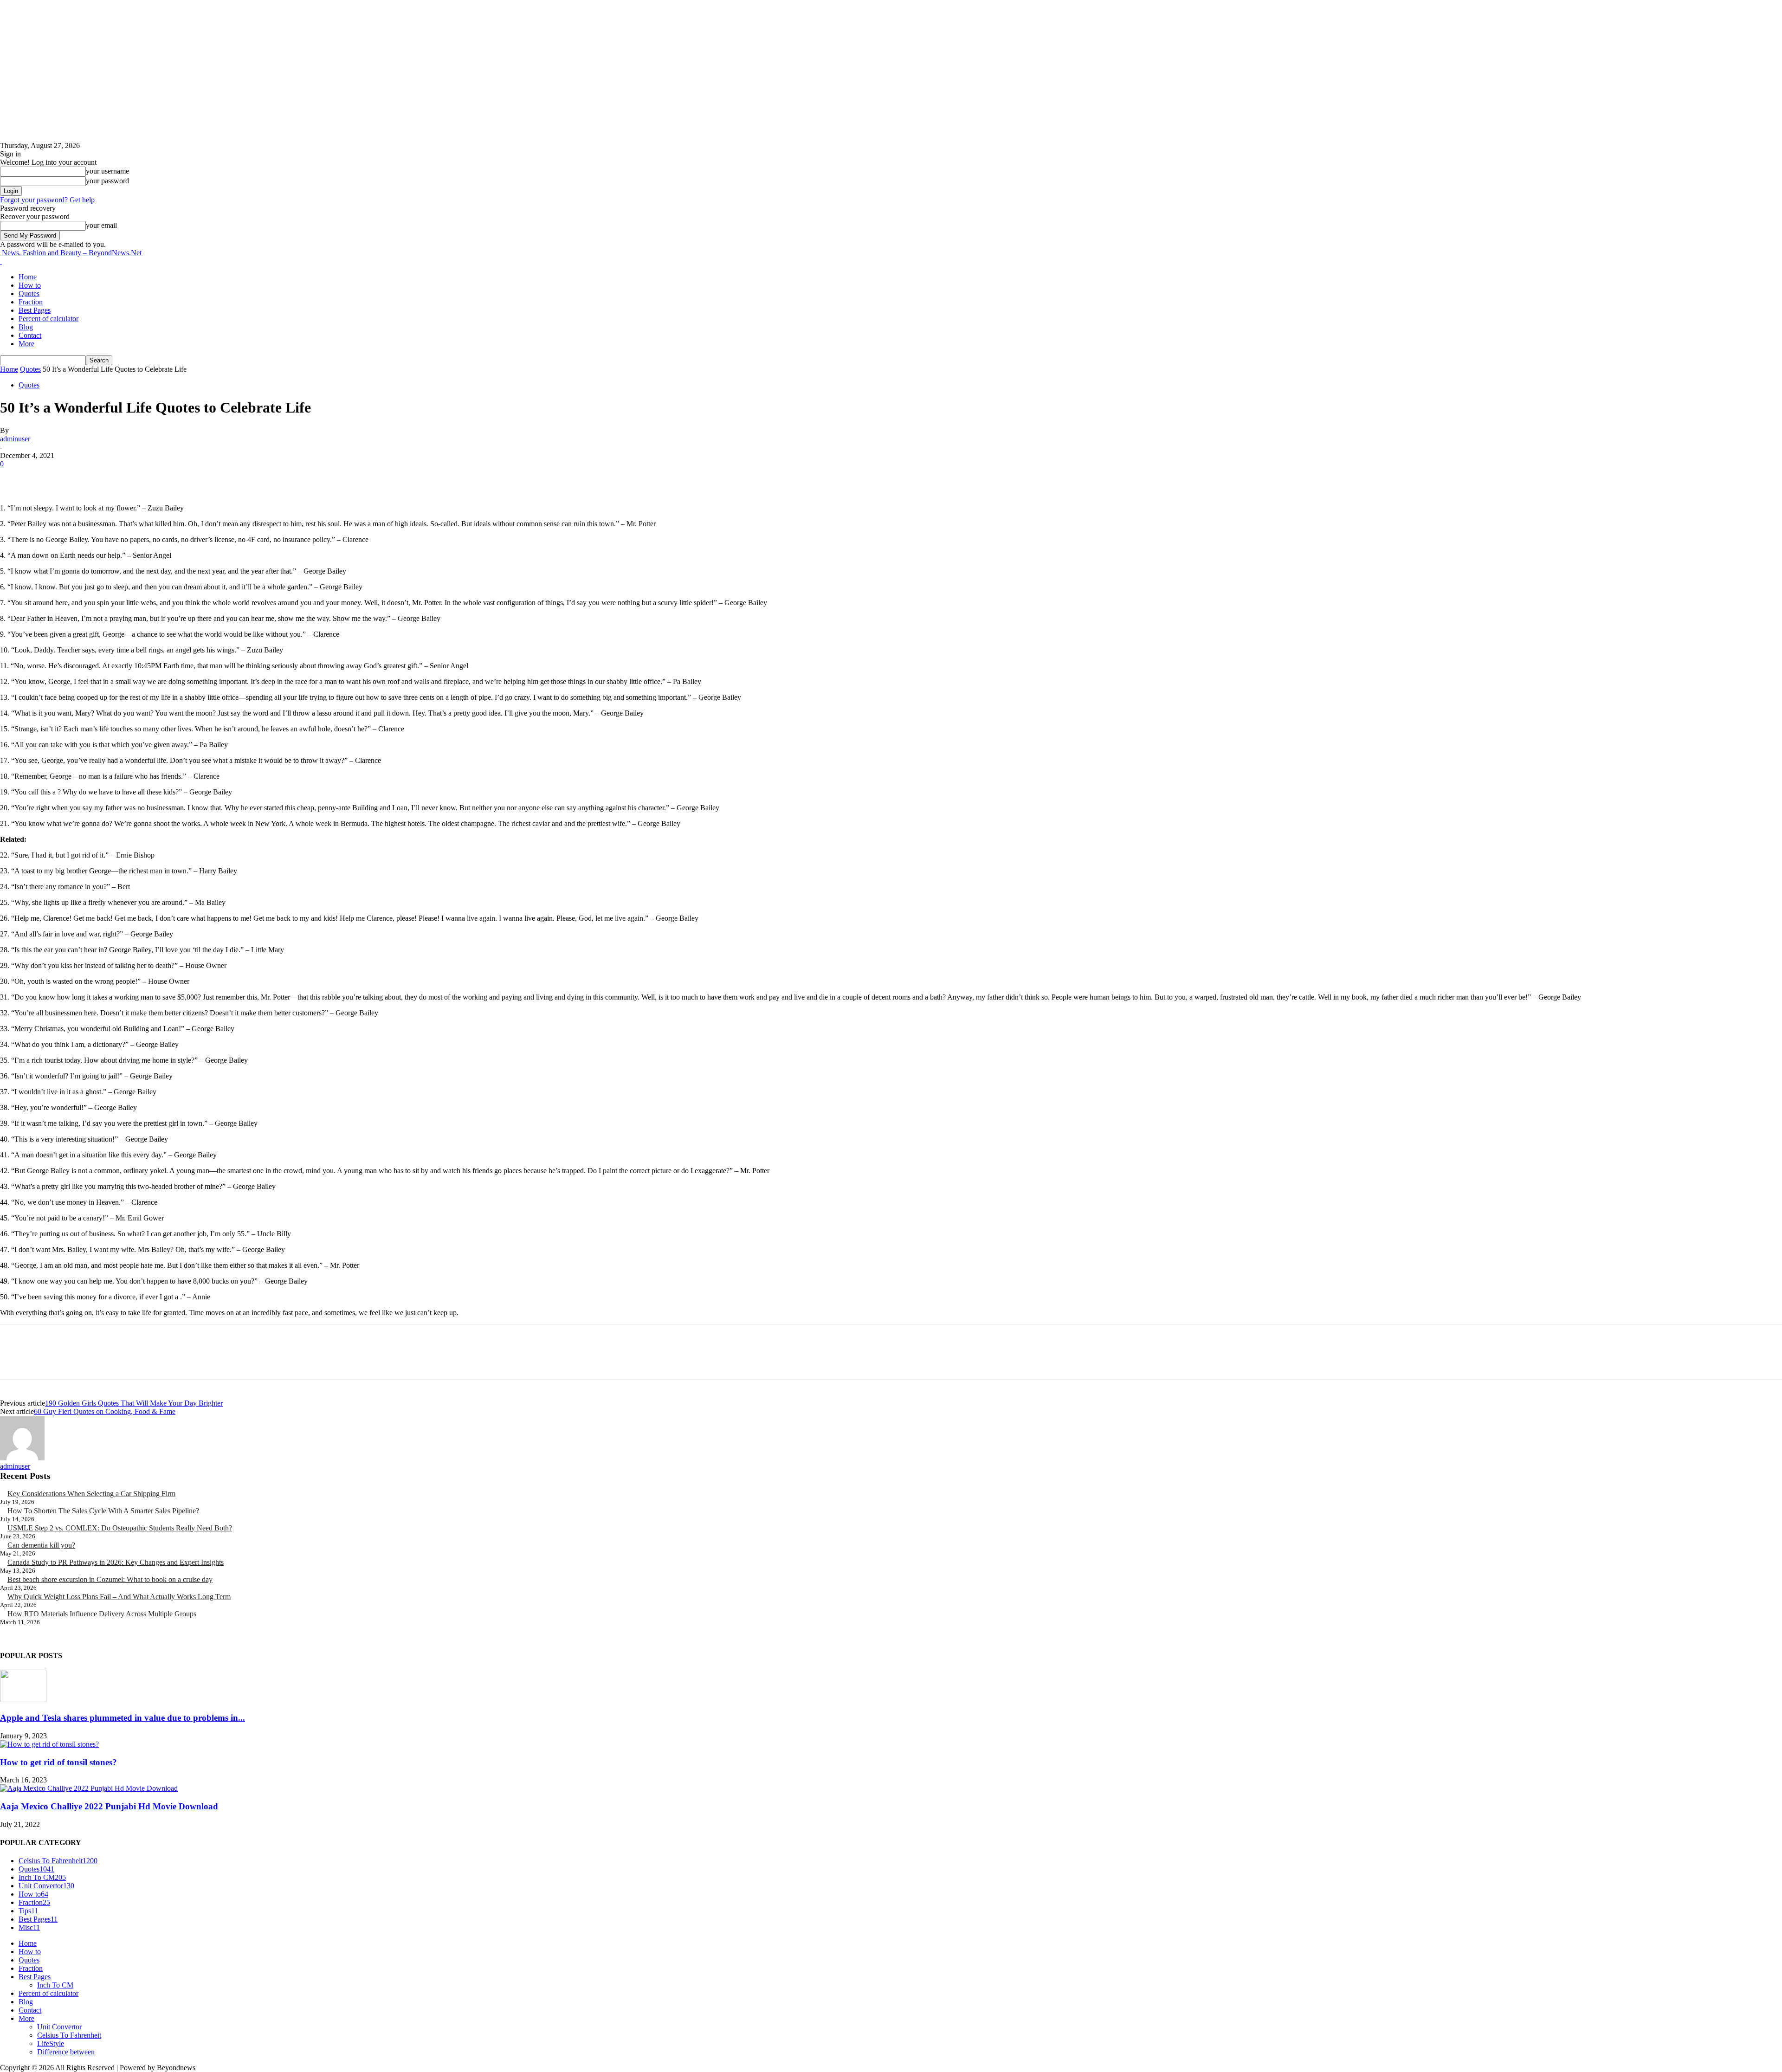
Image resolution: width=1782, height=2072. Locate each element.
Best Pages (35, 310)
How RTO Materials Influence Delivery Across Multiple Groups (102, 1614)
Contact (30, 335)
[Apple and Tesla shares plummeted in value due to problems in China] (23, 1700)
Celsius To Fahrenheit (69, 2035)
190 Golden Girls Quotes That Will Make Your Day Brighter (134, 1403)
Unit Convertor (59, 2027)
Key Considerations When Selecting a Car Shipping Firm (91, 1494)
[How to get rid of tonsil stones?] (49, 1744)
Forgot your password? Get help (47, 200)
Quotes (29, 294)
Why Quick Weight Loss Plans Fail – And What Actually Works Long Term (119, 1597)
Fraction (31, 302)
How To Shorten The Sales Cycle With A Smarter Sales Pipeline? (103, 1511)
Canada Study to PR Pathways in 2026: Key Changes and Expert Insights (116, 1562)
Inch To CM (55, 1985)
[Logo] (1, 261)
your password (107, 181)
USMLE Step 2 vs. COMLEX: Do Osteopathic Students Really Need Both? (120, 1528)
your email (101, 225)
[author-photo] (22, 1458)
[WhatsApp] (116, 478)
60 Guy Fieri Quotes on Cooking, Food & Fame (105, 1411)
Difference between (66, 2052)
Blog (26, 327)
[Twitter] (49, 478)
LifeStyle (51, 2043)
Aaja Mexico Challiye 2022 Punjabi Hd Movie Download (109, 1806)
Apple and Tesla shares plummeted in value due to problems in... (123, 1718)
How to (30, 285)
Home (28, 277)
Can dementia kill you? (41, 1545)
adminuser (15, 439)
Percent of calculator (48, 319)
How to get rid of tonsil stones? (58, 1762)
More (26, 344)
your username (107, 171)
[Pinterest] (82, 478)
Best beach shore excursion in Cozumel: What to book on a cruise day (110, 1579)
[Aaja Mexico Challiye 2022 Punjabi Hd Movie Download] (89, 1788)
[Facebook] (15, 478)
